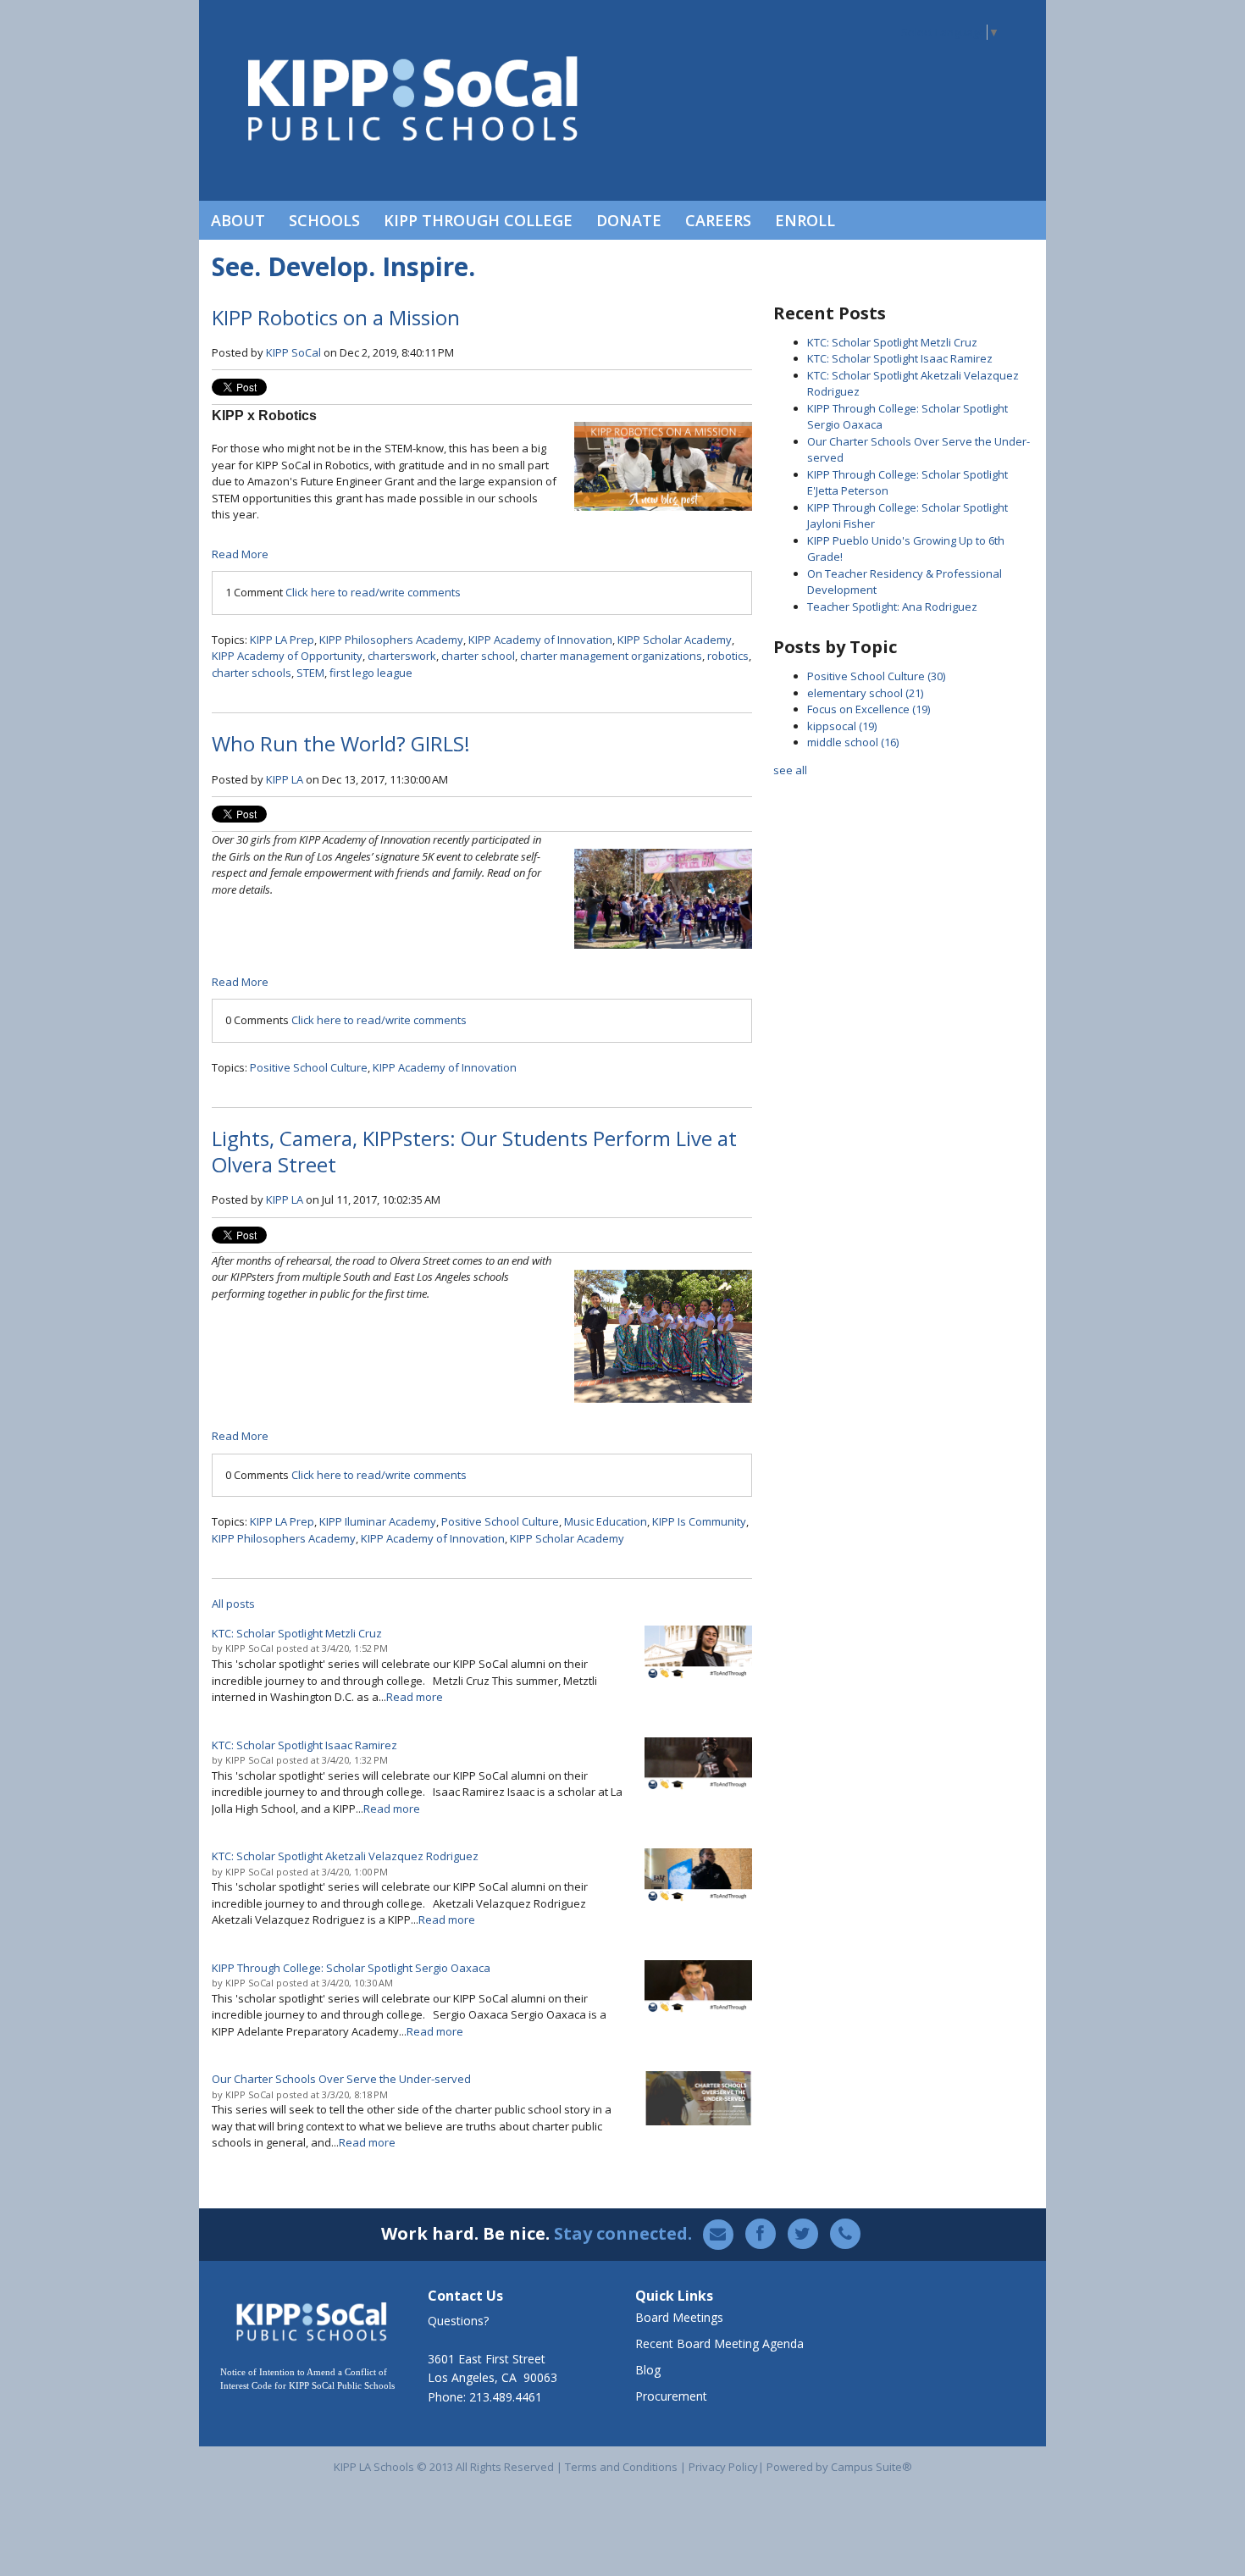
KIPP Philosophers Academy (391, 640)
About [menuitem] (238, 220)
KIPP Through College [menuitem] (478, 220)
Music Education (606, 1521)
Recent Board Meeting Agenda (719, 2343)
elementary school (865, 693)
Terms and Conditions (621, 2467)
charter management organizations (611, 656)
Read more (415, 1697)
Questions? (458, 2321)
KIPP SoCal (293, 352)
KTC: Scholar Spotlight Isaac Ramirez (900, 358)
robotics (728, 656)
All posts (233, 1604)
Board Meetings (679, 2317)
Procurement (671, 2396)
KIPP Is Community (699, 1521)
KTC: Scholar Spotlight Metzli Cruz (892, 342)
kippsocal (842, 726)
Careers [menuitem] (718, 220)
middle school (853, 742)
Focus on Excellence (869, 709)
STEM (310, 673)
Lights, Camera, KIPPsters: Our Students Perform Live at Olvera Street (474, 1151)
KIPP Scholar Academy (675, 640)
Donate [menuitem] (629, 220)
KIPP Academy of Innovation (540, 640)
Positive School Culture (309, 1067)
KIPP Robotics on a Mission (336, 317)
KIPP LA (285, 779)
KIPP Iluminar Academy (378, 1521)
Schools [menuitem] (324, 220)
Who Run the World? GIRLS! (341, 743)
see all (790, 770)
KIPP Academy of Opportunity (287, 656)
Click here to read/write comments (373, 592)
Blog (648, 2370)
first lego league (371, 673)
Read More (240, 554)
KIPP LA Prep (282, 640)
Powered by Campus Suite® (839, 2467)
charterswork (402, 656)
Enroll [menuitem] (805, 220)
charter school (478, 656)
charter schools (252, 673)
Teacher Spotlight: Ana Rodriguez (892, 607)
